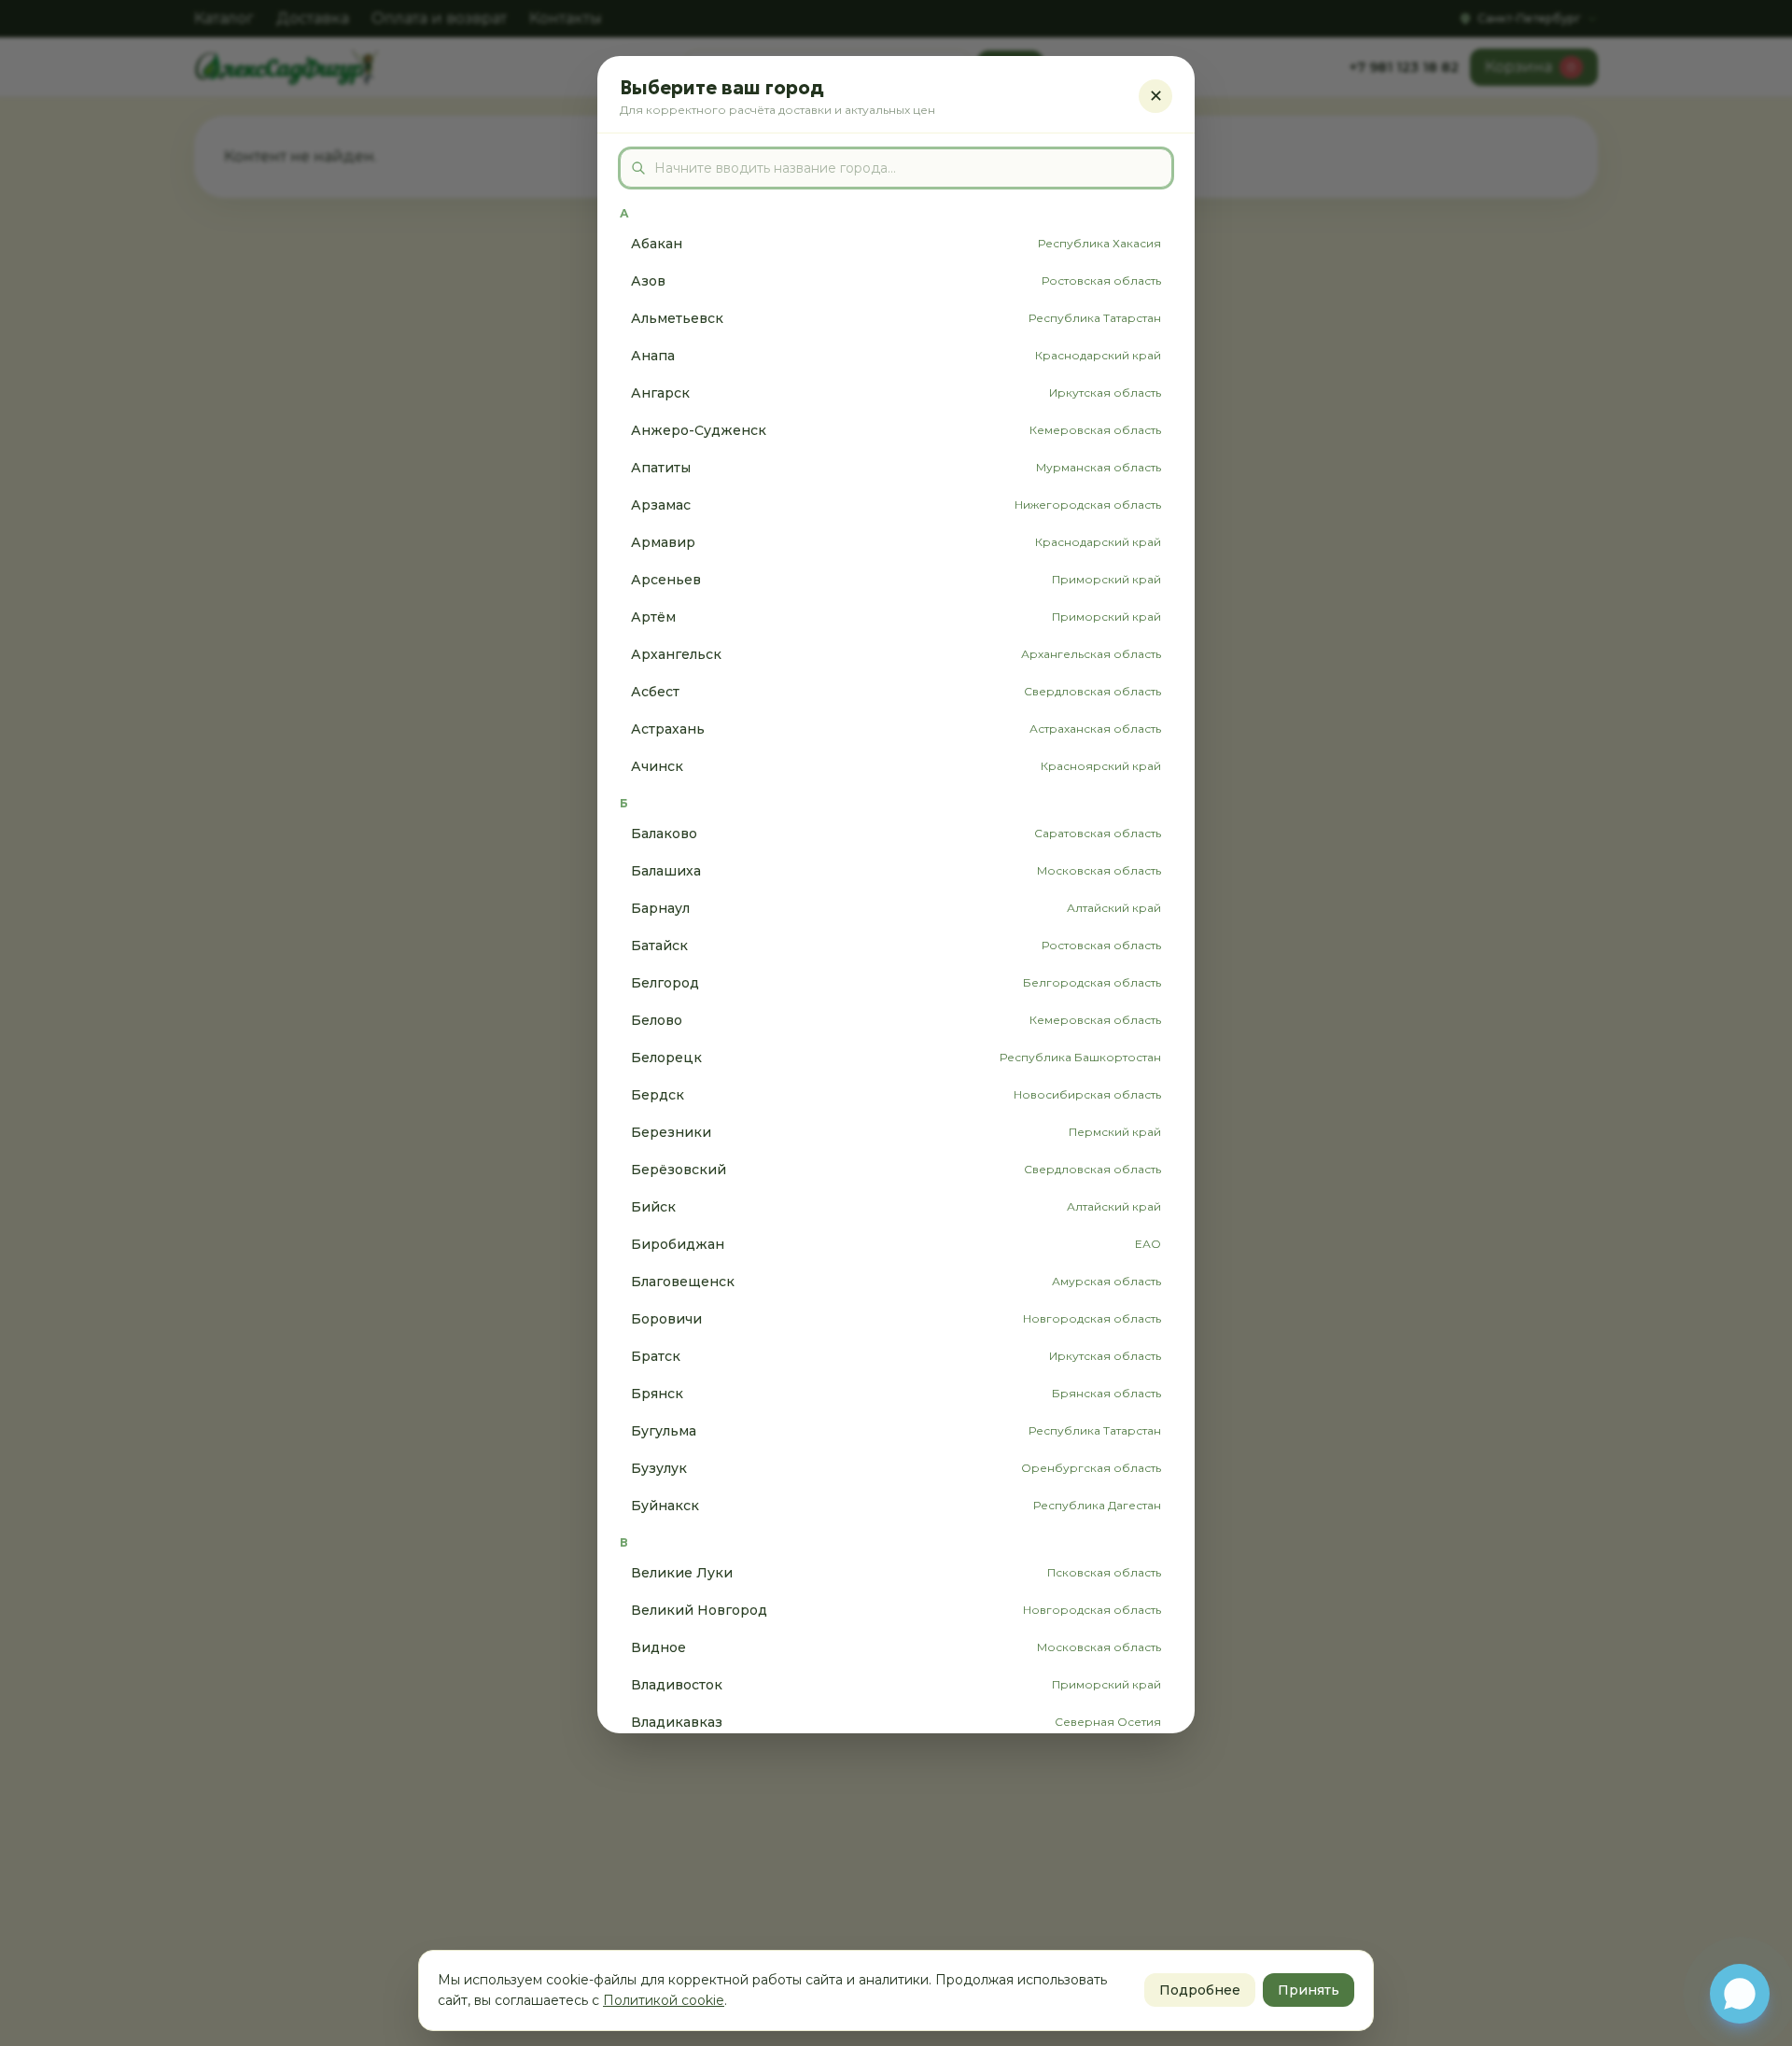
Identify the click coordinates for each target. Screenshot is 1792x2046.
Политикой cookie (664, 2000)
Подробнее (1200, 1990)
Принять (1309, 1990)
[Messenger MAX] (1740, 1994)
